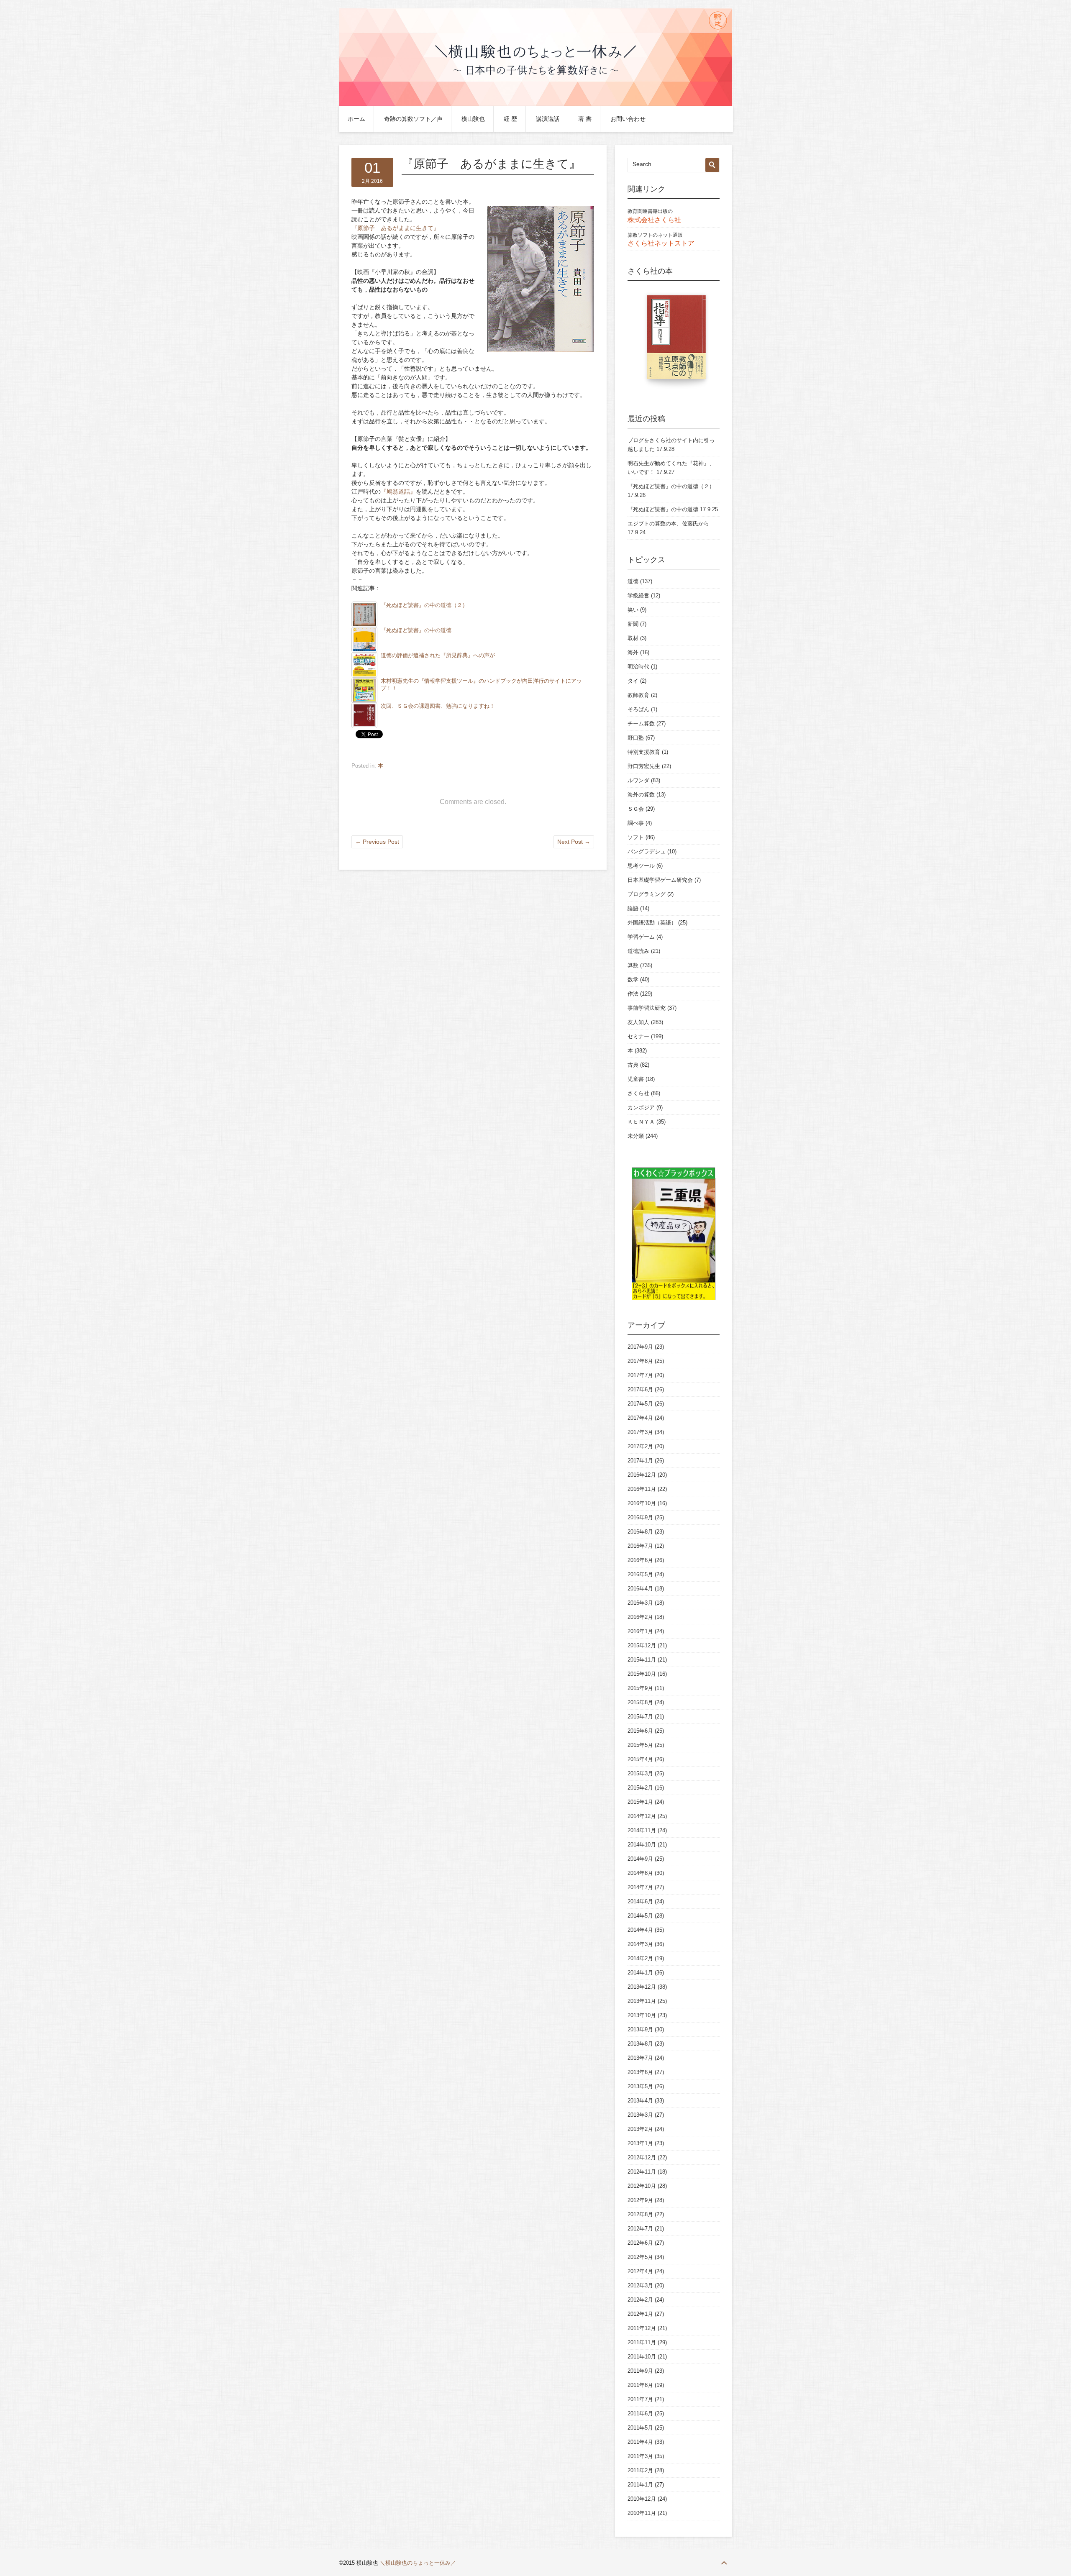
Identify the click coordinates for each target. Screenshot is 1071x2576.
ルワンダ (638, 780)
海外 (633, 652)
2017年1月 (640, 1461)
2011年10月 (642, 2357)
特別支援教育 (644, 752)
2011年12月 (642, 2328)
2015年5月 (640, 1745)
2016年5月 (640, 1574)
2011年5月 (640, 2428)
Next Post (574, 842)
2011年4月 (640, 2442)
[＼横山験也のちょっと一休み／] (535, 104)
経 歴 (510, 119)
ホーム (356, 119)
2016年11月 (642, 1489)
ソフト (636, 837)
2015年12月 (642, 1645)
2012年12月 (642, 2157)
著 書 (585, 119)
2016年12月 (642, 1475)
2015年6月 (640, 1731)
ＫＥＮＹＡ (641, 1122)
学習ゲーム (641, 937)
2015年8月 (640, 1702)
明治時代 (638, 667)
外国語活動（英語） (652, 923)
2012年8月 (640, 2214)
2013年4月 (640, 2101)
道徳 (633, 581)
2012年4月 (640, 2271)
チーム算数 (641, 723)
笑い (633, 610)
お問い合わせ (628, 119)
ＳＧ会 (636, 809)
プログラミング (647, 894)
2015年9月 (640, 1688)
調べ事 (636, 823)
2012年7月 (640, 2229)
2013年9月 (640, 2029)
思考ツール (641, 866)
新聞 (633, 624)
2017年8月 (640, 1361)
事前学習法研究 (647, 1008)
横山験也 (473, 119)
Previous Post (377, 842)
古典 (633, 1065)
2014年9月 (640, 1859)
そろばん (638, 709)
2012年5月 (640, 2257)
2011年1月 (640, 2485)
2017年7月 (640, 1375)
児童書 (636, 1079)
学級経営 (638, 595)
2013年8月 (640, 2044)
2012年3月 (640, 2285)
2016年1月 (640, 1631)
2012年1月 (640, 2314)
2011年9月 (640, 2371)
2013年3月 (640, 2115)
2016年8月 (640, 1532)
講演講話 (548, 119)
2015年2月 (640, 1788)
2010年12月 (642, 2499)
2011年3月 (640, 2456)
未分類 (636, 1136)
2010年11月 (642, 2513)
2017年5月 (640, 1404)
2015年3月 (640, 1773)
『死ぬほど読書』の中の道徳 (416, 630)
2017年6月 (640, 1389)
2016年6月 (640, 1560)
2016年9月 (640, 1517)
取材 (633, 638)
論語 (633, 908)
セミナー (638, 1036)
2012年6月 (640, 2243)
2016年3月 (640, 1603)
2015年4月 (640, 1759)
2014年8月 (640, 1873)
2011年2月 (640, 2470)
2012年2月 (640, 2300)
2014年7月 (640, 1887)
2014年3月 (640, 1944)
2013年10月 (642, 2015)
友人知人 (638, 1022)
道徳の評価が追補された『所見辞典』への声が (438, 656)
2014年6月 (640, 1901)
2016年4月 (640, 1589)
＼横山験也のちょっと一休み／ (418, 2563)
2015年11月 (642, 1660)
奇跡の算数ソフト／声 (413, 119)
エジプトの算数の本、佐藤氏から (668, 524)
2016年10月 (642, 1503)
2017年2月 (640, 1446)
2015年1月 (640, 1802)
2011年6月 (640, 2413)
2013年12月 (642, 1987)
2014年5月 (640, 1916)
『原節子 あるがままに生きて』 (395, 228)
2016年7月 (640, 1546)
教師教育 (638, 695)
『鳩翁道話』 (398, 492)
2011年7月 (640, 2399)
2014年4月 (640, 1930)
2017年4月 (640, 1418)
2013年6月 (640, 2072)
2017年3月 (640, 1432)
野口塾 (636, 738)
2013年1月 (640, 2143)
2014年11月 (642, 1830)
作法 (633, 994)
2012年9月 (640, 2200)
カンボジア (641, 1107)
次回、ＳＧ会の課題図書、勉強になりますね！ (438, 706)
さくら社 (638, 1093)
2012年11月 (642, 2172)
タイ (633, 681)
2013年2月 (640, 2129)
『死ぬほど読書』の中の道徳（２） (424, 605)
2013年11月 (642, 2001)
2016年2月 (640, 1617)
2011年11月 (642, 2342)
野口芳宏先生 (644, 766)
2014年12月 (642, 1816)
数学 (633, 979)
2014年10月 (642, 1845)
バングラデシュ (647, 851)
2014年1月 (640, 1973)
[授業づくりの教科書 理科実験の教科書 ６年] (674, 341)
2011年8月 (640, 2385)
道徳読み (638, 951)
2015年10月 (642, 1674)
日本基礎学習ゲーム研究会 (660, 880)
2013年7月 (640, 2058)
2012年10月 (642, 2186)
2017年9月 (640, 1347)
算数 (633, 965)
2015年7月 (640, 1717)
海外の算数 (641, 795)
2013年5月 (640, 2086)
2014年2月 (640, 1958)
